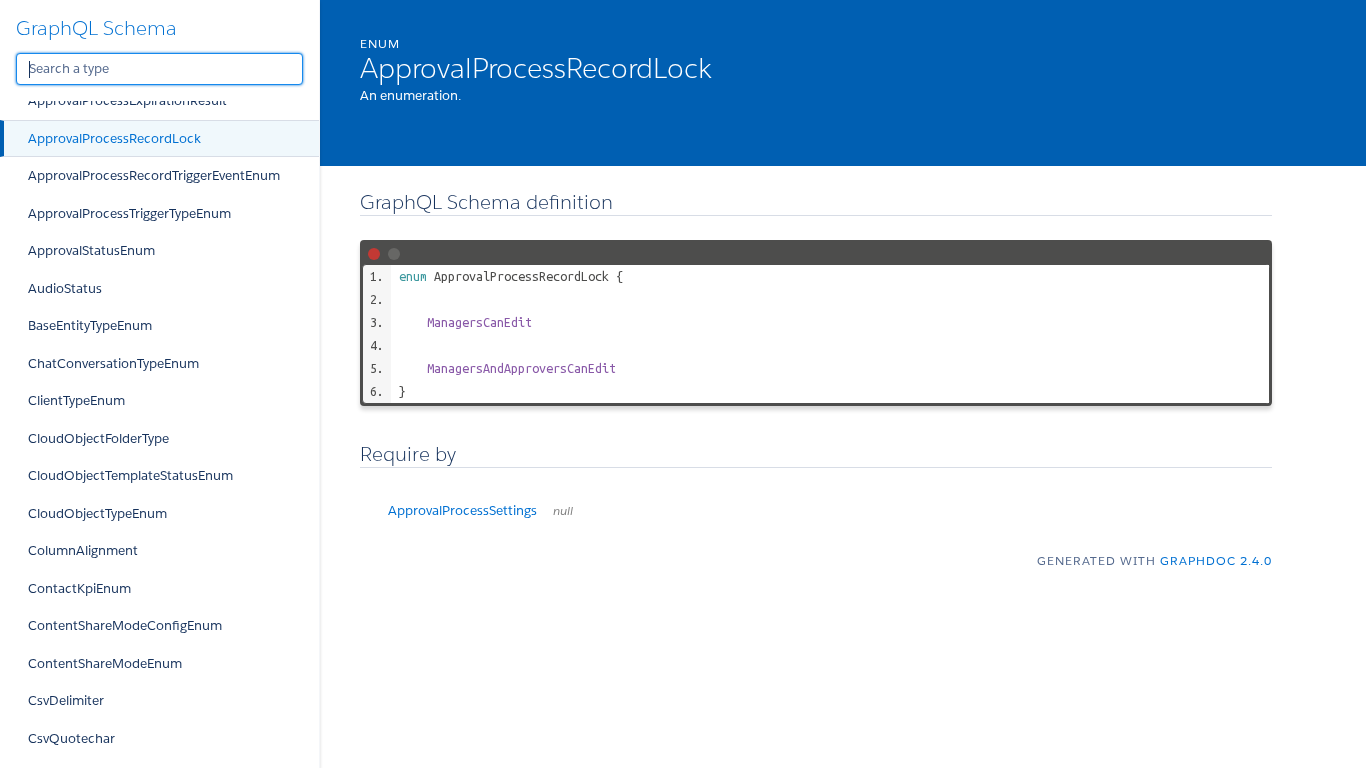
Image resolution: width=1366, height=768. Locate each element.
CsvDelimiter (66, 700)
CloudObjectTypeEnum (97, 513)
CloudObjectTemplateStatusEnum (130, 475)
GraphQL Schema (96, 28)
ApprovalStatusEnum (91, 250)
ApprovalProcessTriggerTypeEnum (129, 213)
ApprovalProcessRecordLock (114, 138)
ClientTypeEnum (76, 400)
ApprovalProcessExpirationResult (127, 100)
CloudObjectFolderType (98, 438)
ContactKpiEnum (79, 588)
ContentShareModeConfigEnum (125, 625)
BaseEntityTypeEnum (90, 325)
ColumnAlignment (83, 550)
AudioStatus (65, 288)
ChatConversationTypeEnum (113, 363)
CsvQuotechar (71, 738)
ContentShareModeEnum (105, 663)
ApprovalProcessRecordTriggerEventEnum (154, 175)
